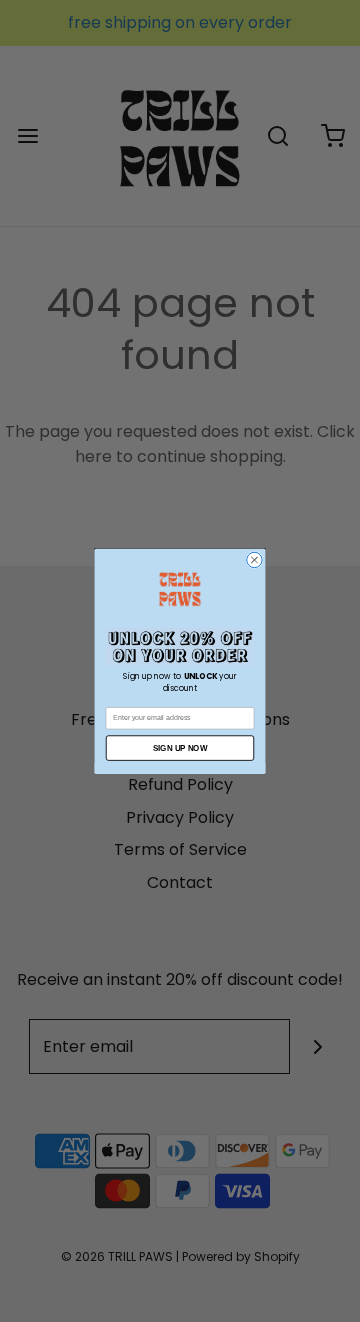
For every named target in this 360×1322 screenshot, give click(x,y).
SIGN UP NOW (180, 747)
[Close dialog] (254, 559)
